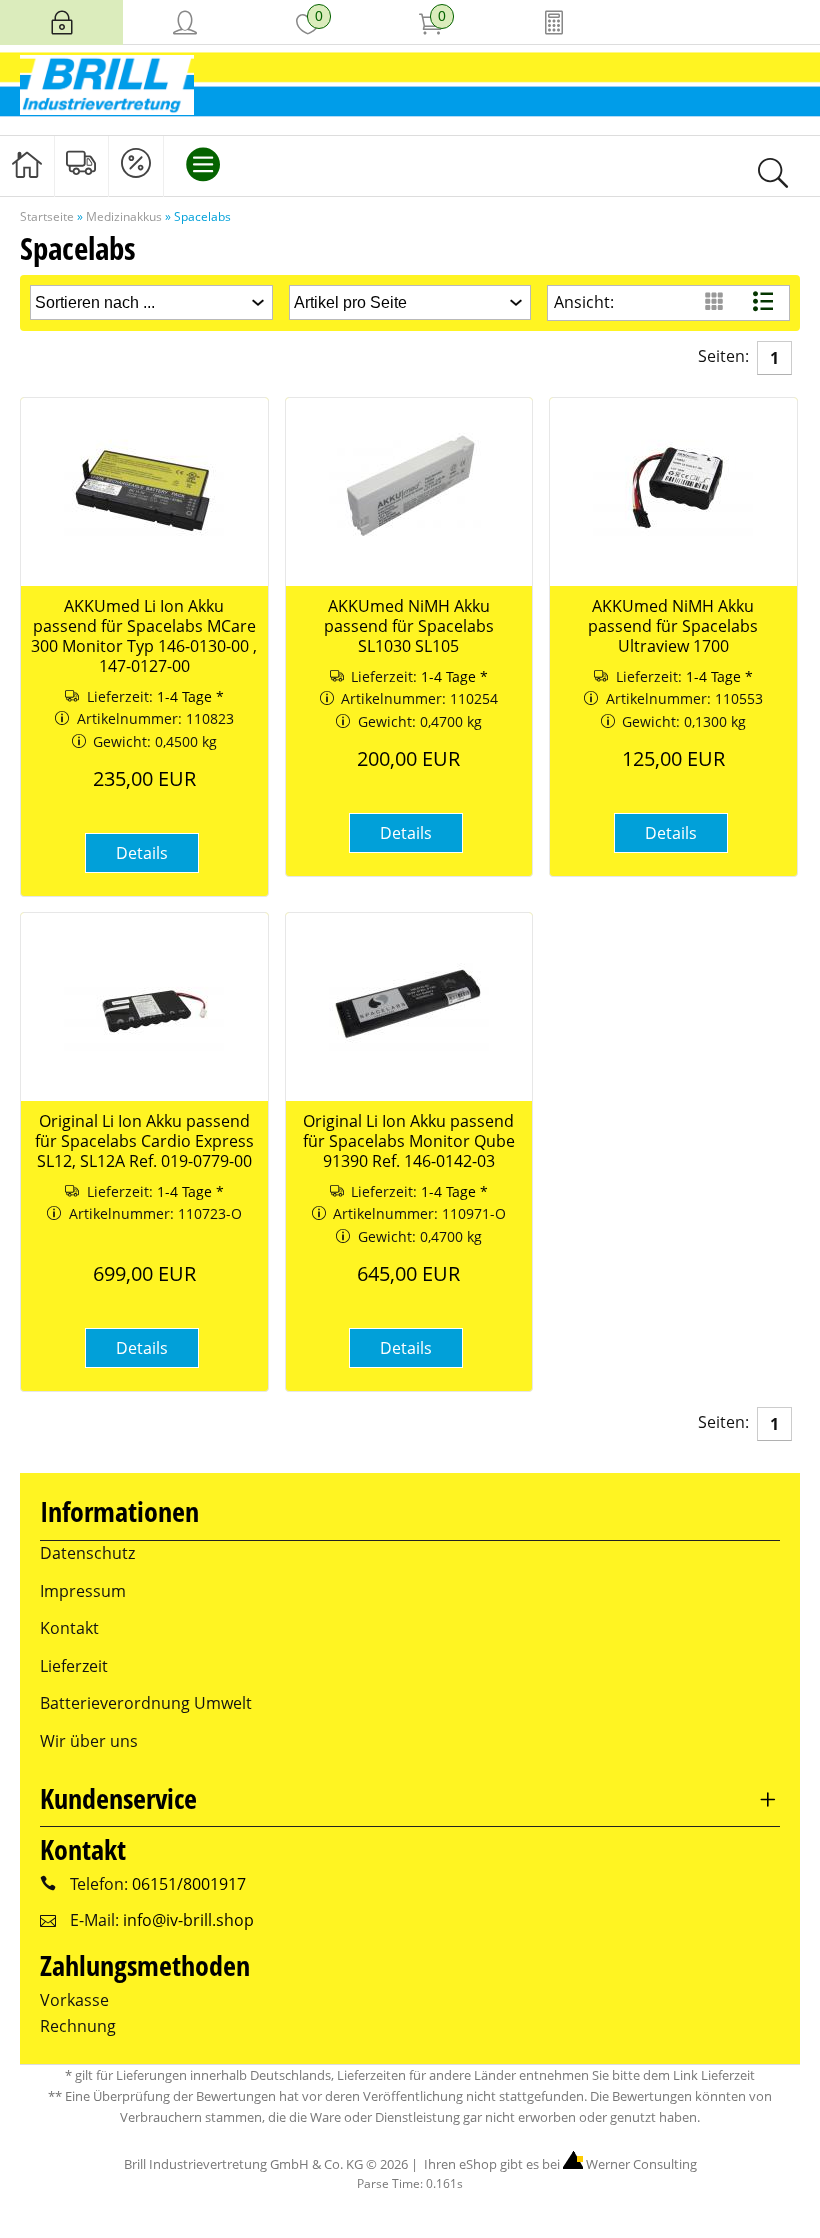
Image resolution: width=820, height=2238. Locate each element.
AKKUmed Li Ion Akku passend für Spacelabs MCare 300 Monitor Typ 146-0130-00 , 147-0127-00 (144, 636)
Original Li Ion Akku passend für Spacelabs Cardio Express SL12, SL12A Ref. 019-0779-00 (144, 1141)
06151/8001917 (189, 1884)
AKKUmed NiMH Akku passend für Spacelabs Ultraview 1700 (673, 626)
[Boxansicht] (716, 302)
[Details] (142, 882)
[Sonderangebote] (136, 164)
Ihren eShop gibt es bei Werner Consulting (559, 2164)
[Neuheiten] (82, 164)
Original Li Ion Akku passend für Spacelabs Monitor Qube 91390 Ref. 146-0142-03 (409, 1141)
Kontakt (69, 1628)
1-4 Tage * (190, 696)
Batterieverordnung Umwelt (146, 1703)
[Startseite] (27, 164)
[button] (142, 853)
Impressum (83, 1591)
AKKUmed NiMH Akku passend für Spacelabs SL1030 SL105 (409, 626)
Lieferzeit (74, 1666)
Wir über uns (89, 1741)
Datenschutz (87, 1553)
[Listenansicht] (765, 302)
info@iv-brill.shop (188, 1920)
